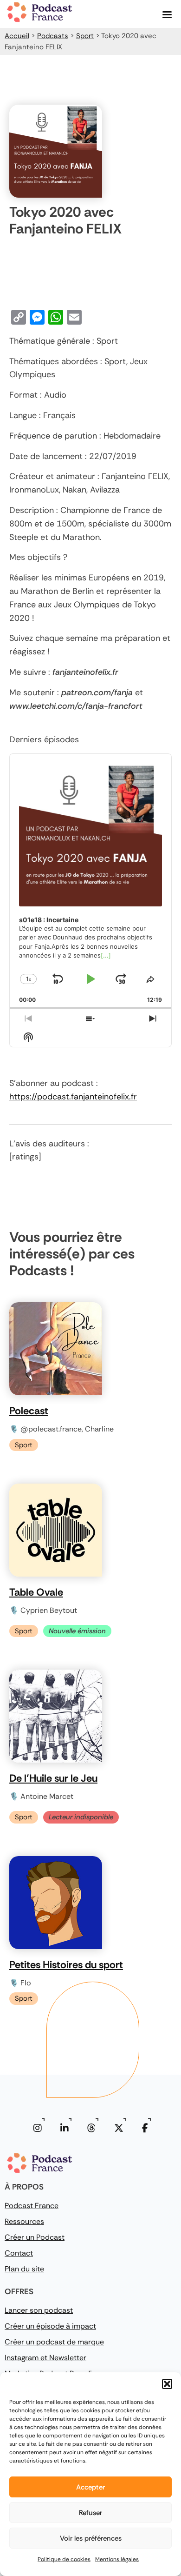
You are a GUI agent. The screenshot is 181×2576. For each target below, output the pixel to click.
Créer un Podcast (35, 2237)
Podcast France (32, 2206)
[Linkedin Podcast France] (65, 2128)
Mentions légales (117, 2559)
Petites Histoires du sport (66, 1965)
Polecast (29, 1411)
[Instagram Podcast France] (38, 2128)
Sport (85, 36)
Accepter (90, 2487)
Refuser (90, 2513)
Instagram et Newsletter (45, 2358)
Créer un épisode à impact (50, 2326)
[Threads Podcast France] (91, 2128)
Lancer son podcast (39, 2310)
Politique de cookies (64, 2559)
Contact (19, 2253)
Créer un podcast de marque (54, 2342)
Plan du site (24, 2269)
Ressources (24, 2221)
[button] (167, 2384)
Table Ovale (36, 1592)
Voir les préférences (91, 2538)
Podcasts (53, 36)
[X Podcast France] (119, 2128)
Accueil (17, 36)
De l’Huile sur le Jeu (53, 1778)
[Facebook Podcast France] (145, 2128)
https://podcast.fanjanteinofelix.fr (73, 1097)
